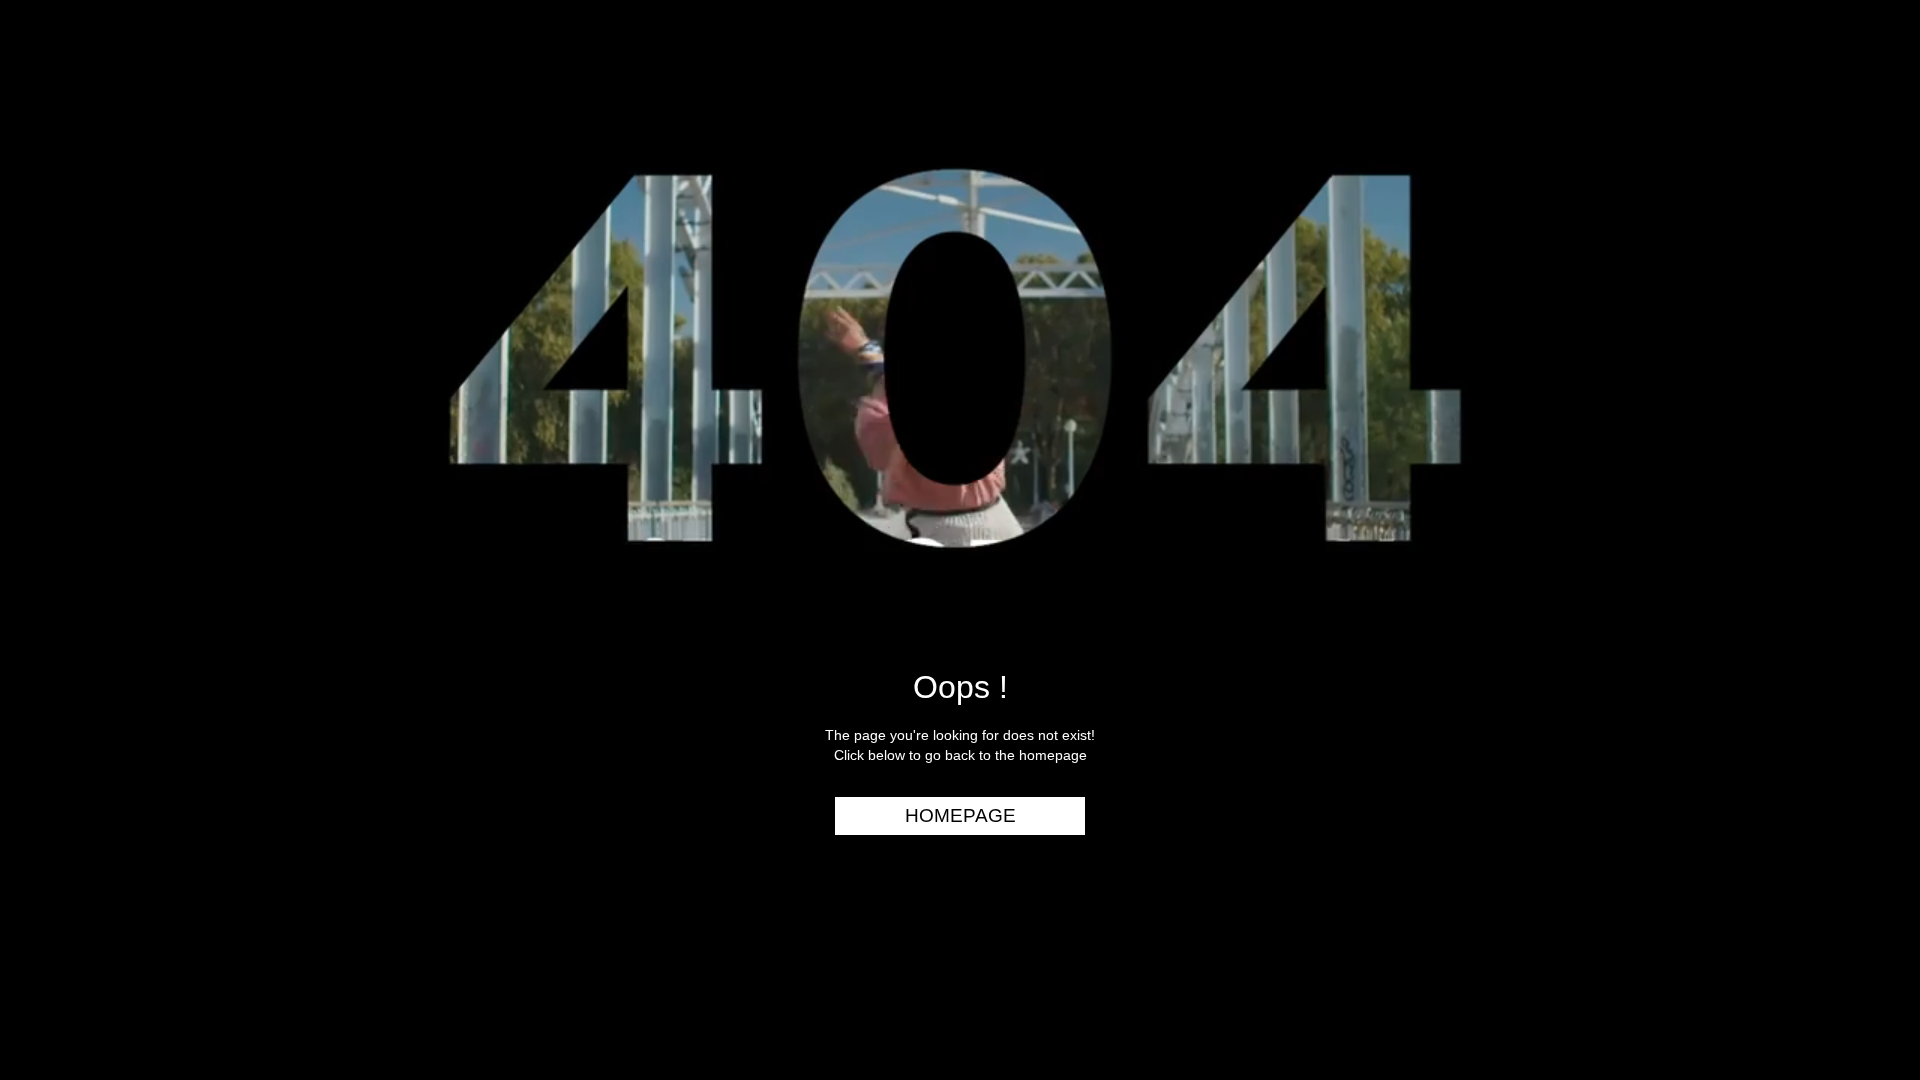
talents (1856, 253)
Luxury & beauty (1818, 99)
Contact (1853, 368)
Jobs (1870, 291)
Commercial (1837, 137)
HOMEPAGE (960, 815)
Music (1866, 176)
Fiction (1859, 214)
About (1863, 329)
